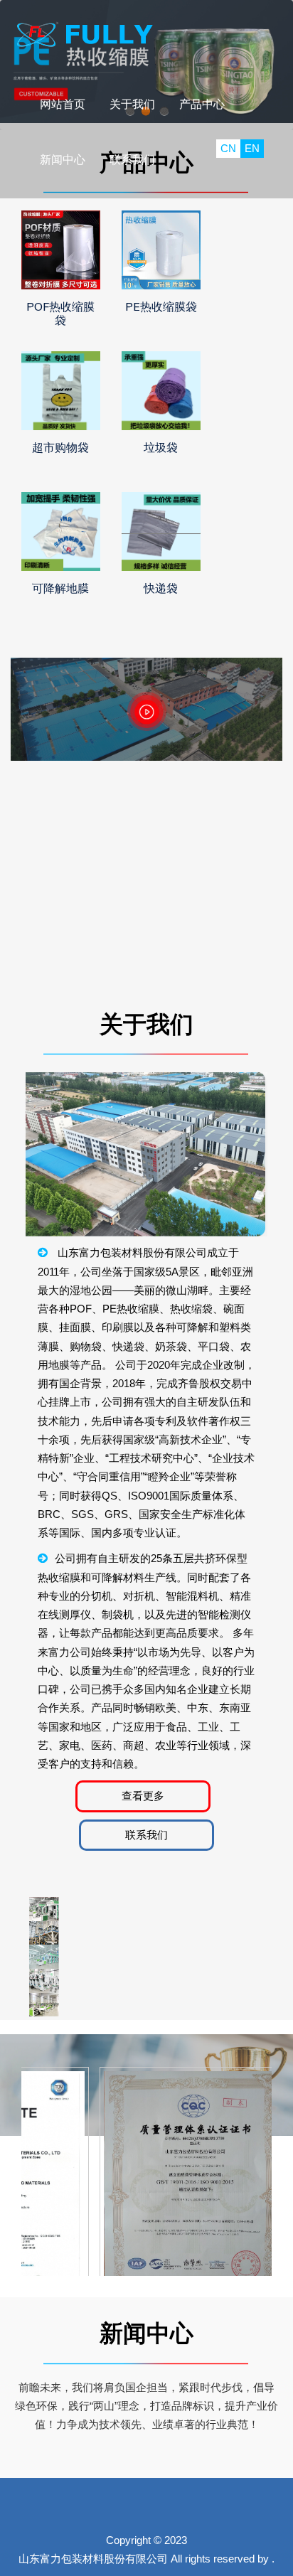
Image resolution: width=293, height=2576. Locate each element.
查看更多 (143, 1796)
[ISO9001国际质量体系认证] (187, 2195)
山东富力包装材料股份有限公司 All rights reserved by (144, 2559)
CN (228, 148)
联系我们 (146, 1835)
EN (252, 148)
